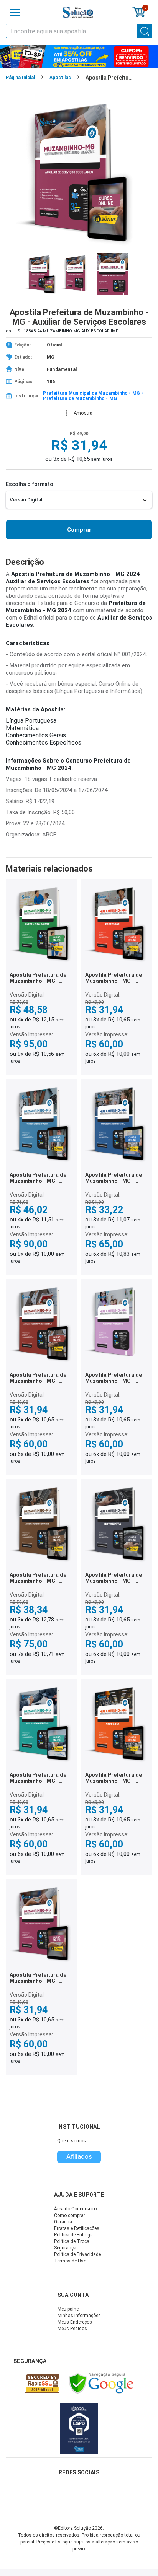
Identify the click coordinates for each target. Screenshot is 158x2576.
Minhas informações (79, 2316)
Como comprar (70, 2215)
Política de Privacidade (77, 2254)
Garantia (63, 2222)
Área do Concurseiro (75, 2209)
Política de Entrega (73, 2235)
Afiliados (79, 2156)
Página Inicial (20, 78)
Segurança (65, 2248)
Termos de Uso (70, 2261)
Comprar (79, 530)
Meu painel (69, 2309)
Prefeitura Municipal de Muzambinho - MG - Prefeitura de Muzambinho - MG (93, 396)
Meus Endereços (75, 2322)
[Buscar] (145, 31)
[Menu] (15, 13)
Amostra (83, 413)
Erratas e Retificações (77, 2228)
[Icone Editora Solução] (78, 12)
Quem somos (72, 2141)
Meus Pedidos (72, 2329)
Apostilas (60, 78)
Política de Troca (72, 2241)
